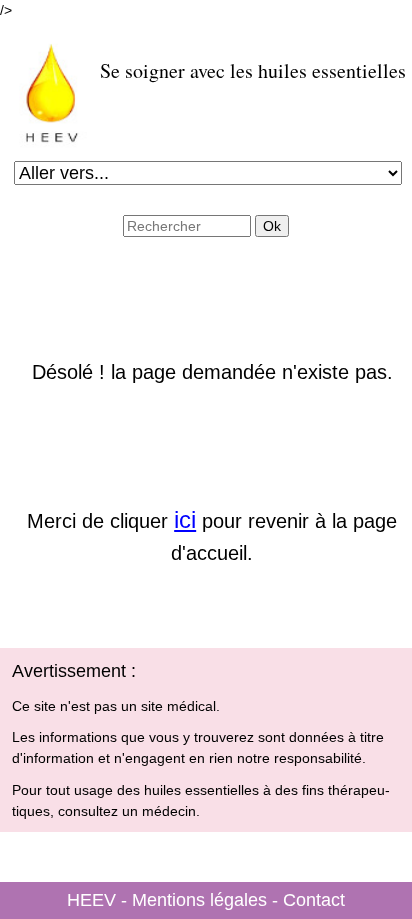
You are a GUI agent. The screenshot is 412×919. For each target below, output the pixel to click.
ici (185, 519)
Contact (314, 900)
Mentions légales (199, 900)
